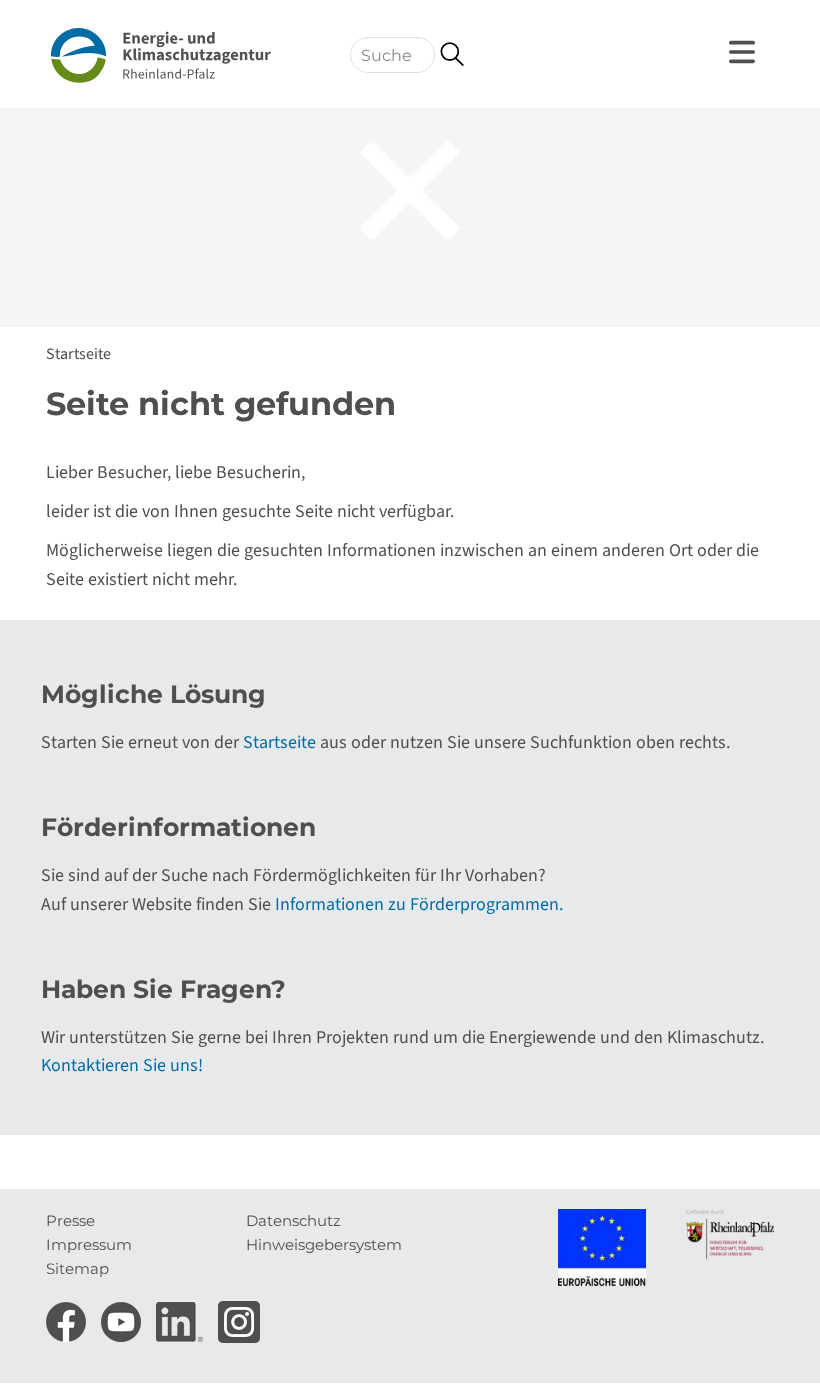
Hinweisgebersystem (324, 1244)
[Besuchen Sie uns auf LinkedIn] (182, 1316)
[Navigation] (745, 52)
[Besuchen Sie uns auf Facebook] (68, 1316)
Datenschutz (293, 1220)
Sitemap (77, 1268)
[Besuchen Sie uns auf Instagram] (239, 1316)
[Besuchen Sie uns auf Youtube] (123, 1316)
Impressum (89, 1244)
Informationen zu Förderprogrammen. (419, 904)
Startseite (78, 354)
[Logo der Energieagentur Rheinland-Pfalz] (161, 55)
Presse (70, 1220)
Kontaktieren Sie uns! (122, 1065)
